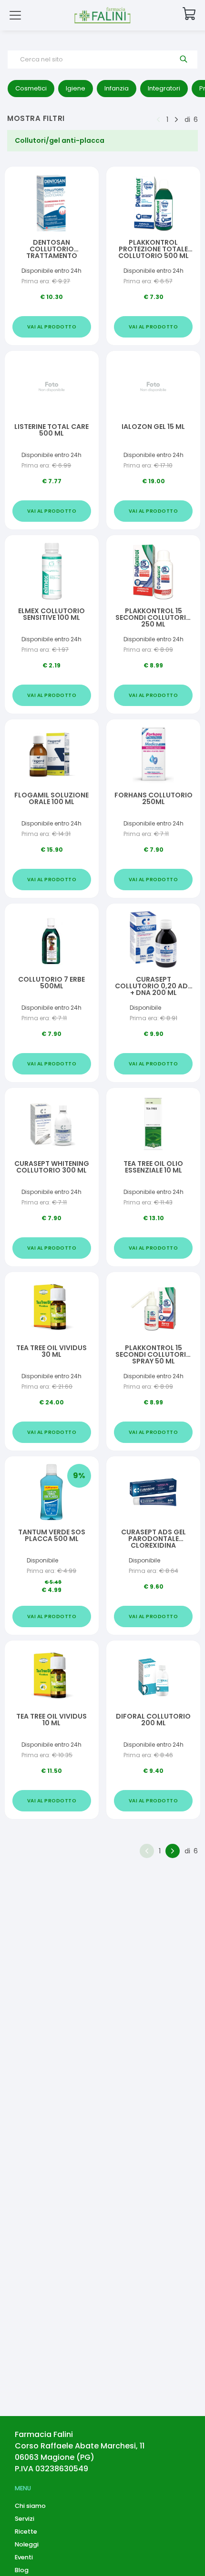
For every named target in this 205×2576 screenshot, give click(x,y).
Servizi (25, 2519)
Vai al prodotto (52, 327)
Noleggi (27, 2544)
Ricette (26, 2531)
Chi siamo (30, 2506)
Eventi (24, 2557)
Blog (22, 2570)
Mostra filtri (36, 118)
